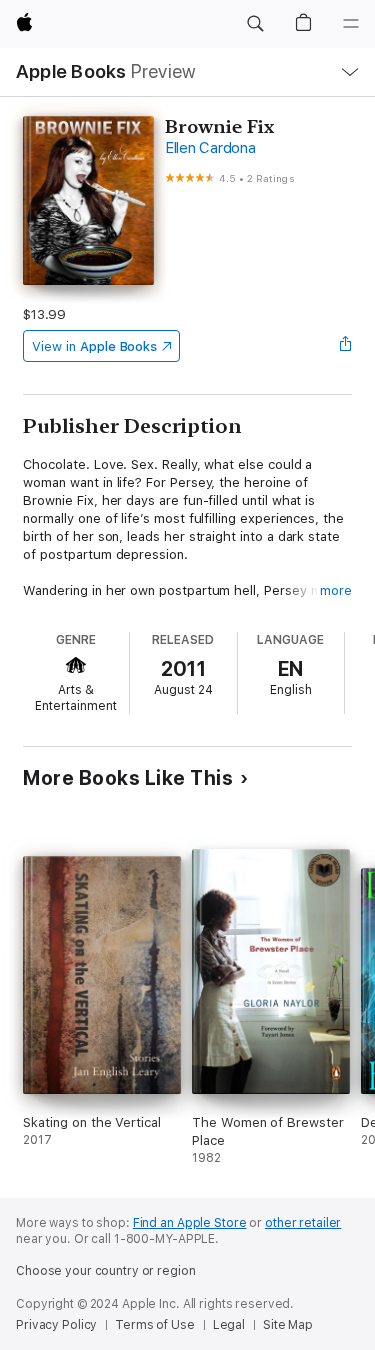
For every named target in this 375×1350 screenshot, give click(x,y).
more (336, 590)
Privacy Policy (56, 1325)
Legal (229, 1325)
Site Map (288, 1325)
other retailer (303, 1223)
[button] (255, 24)
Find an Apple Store (190, 1223)
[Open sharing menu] (346, 346)
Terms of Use (155, 1325)
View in (94, 346)
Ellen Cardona (210, 148)
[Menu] (351, 24)
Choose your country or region (106, 1271)
